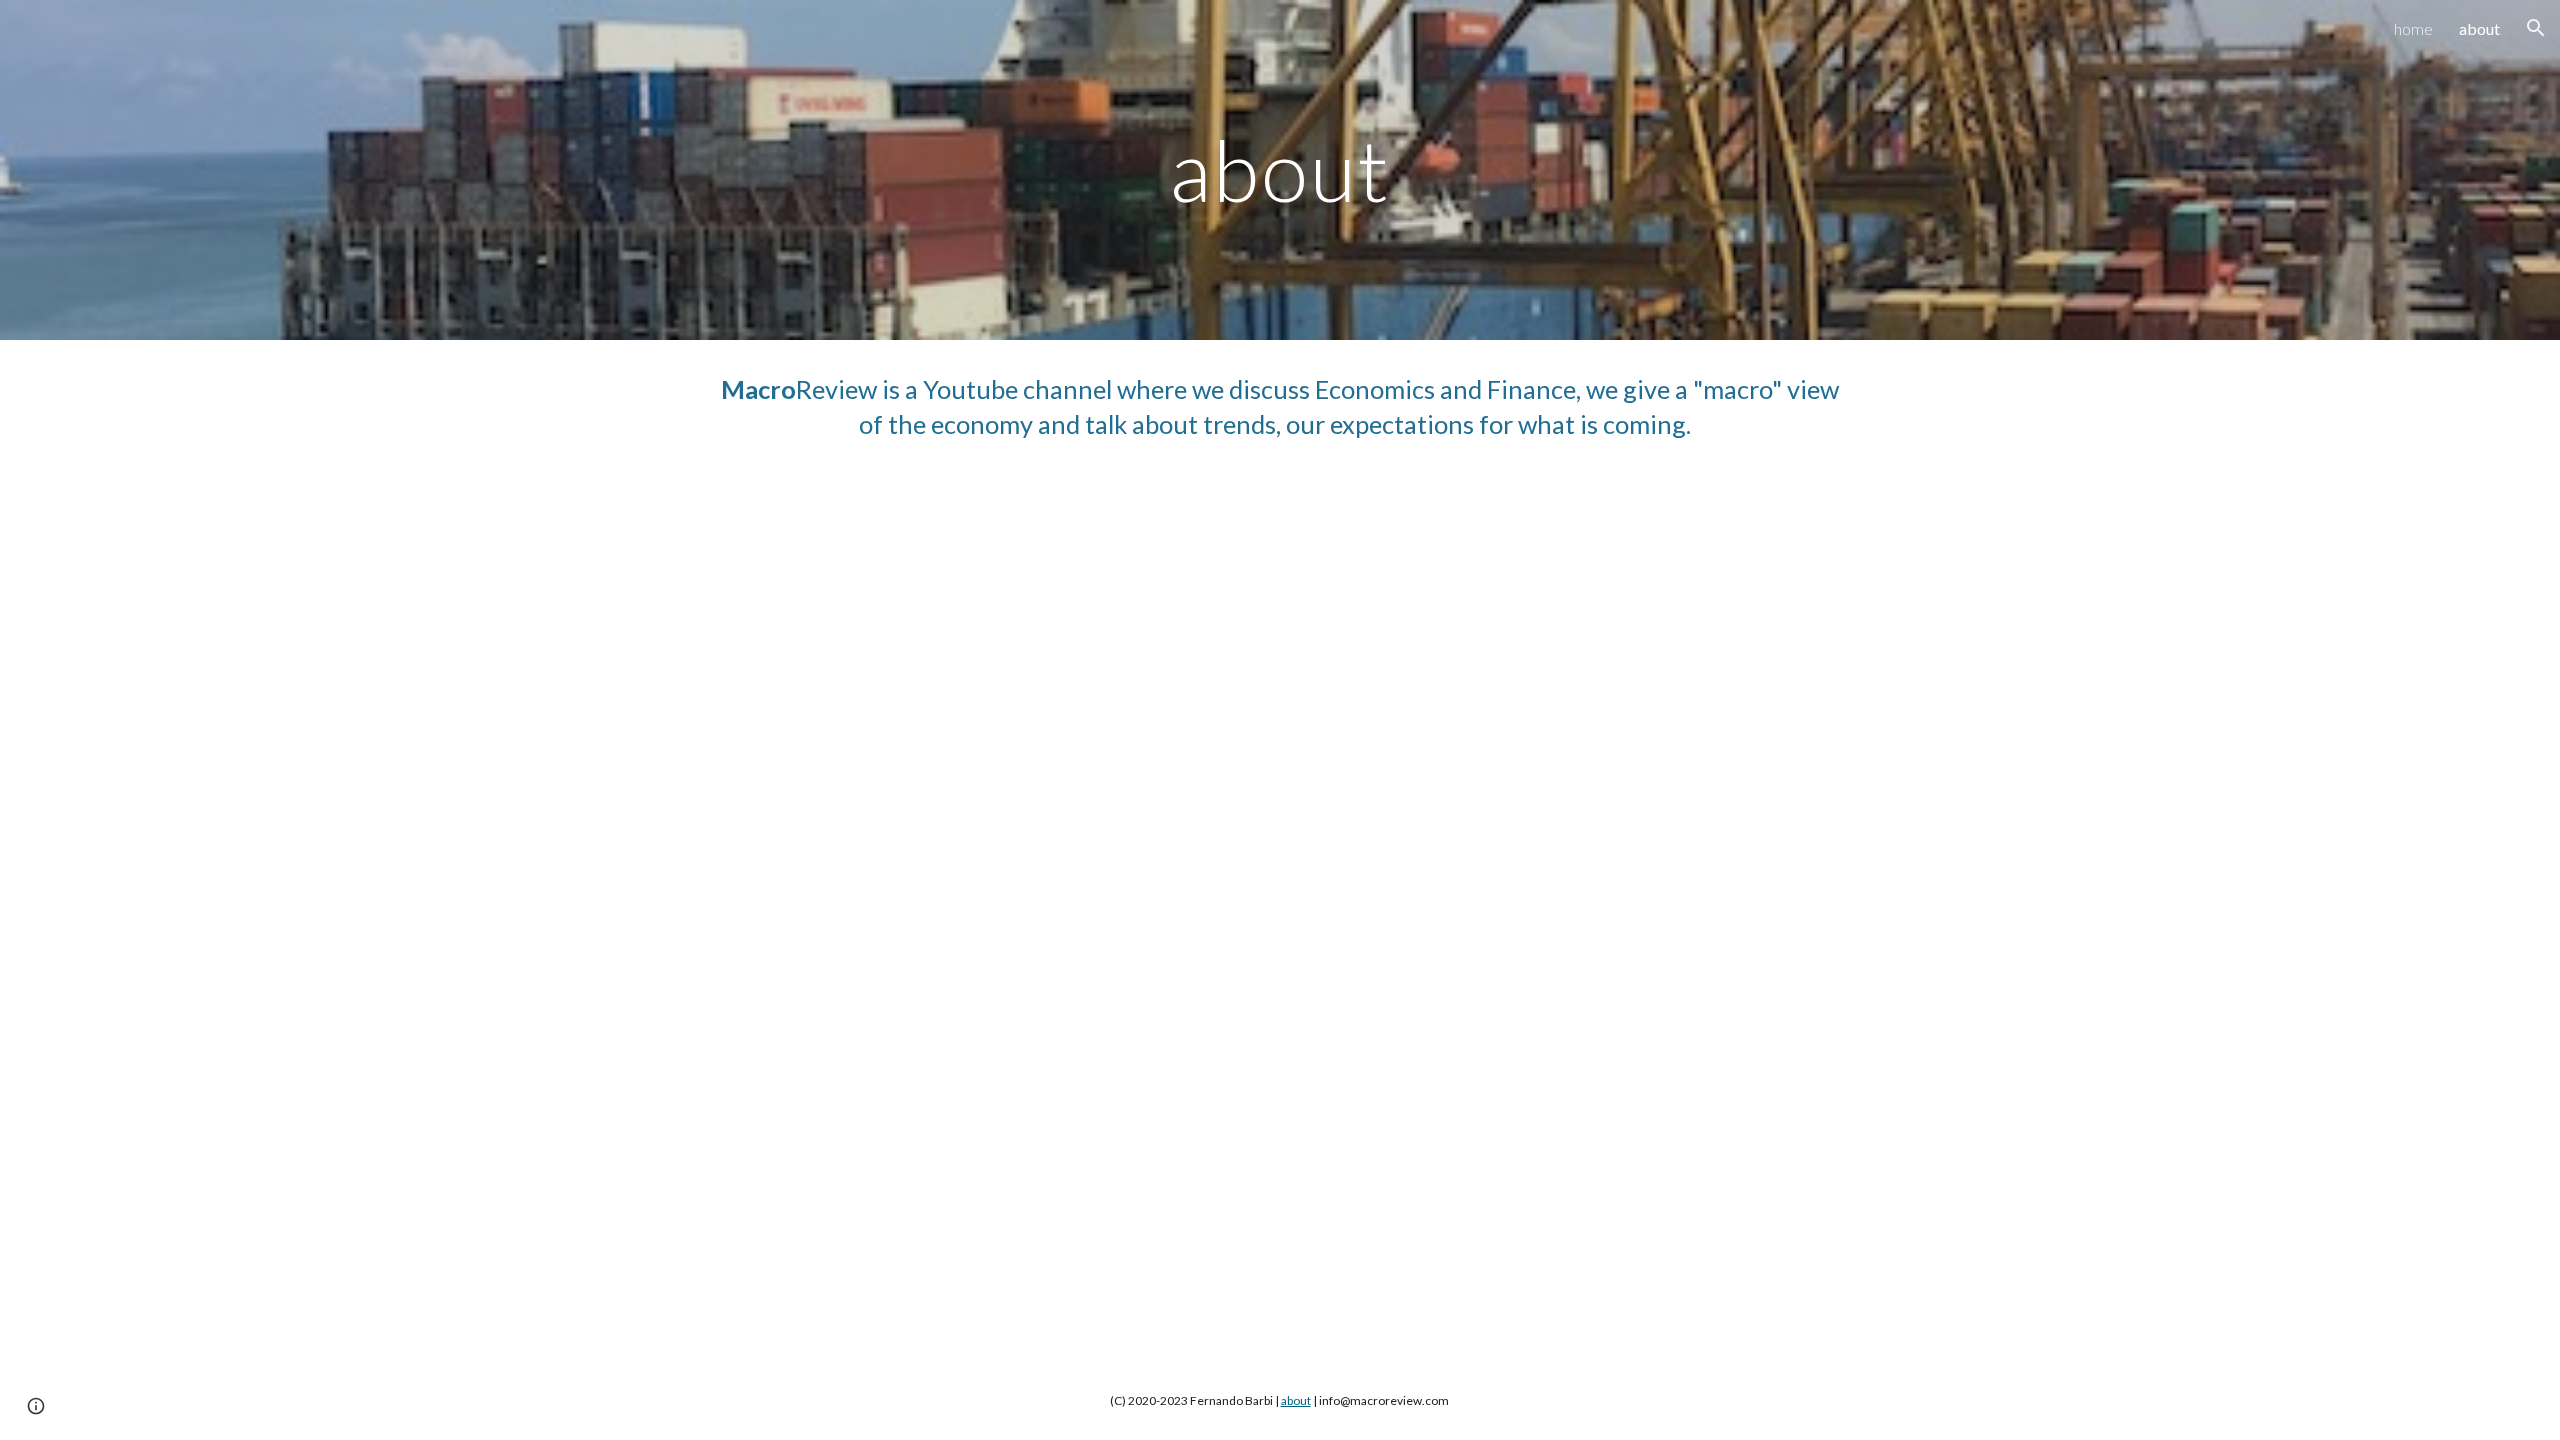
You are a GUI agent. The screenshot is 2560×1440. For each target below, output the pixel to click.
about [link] (2479, 28)
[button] (2536, 28)
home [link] (2413, 28)
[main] (1280, 169)
